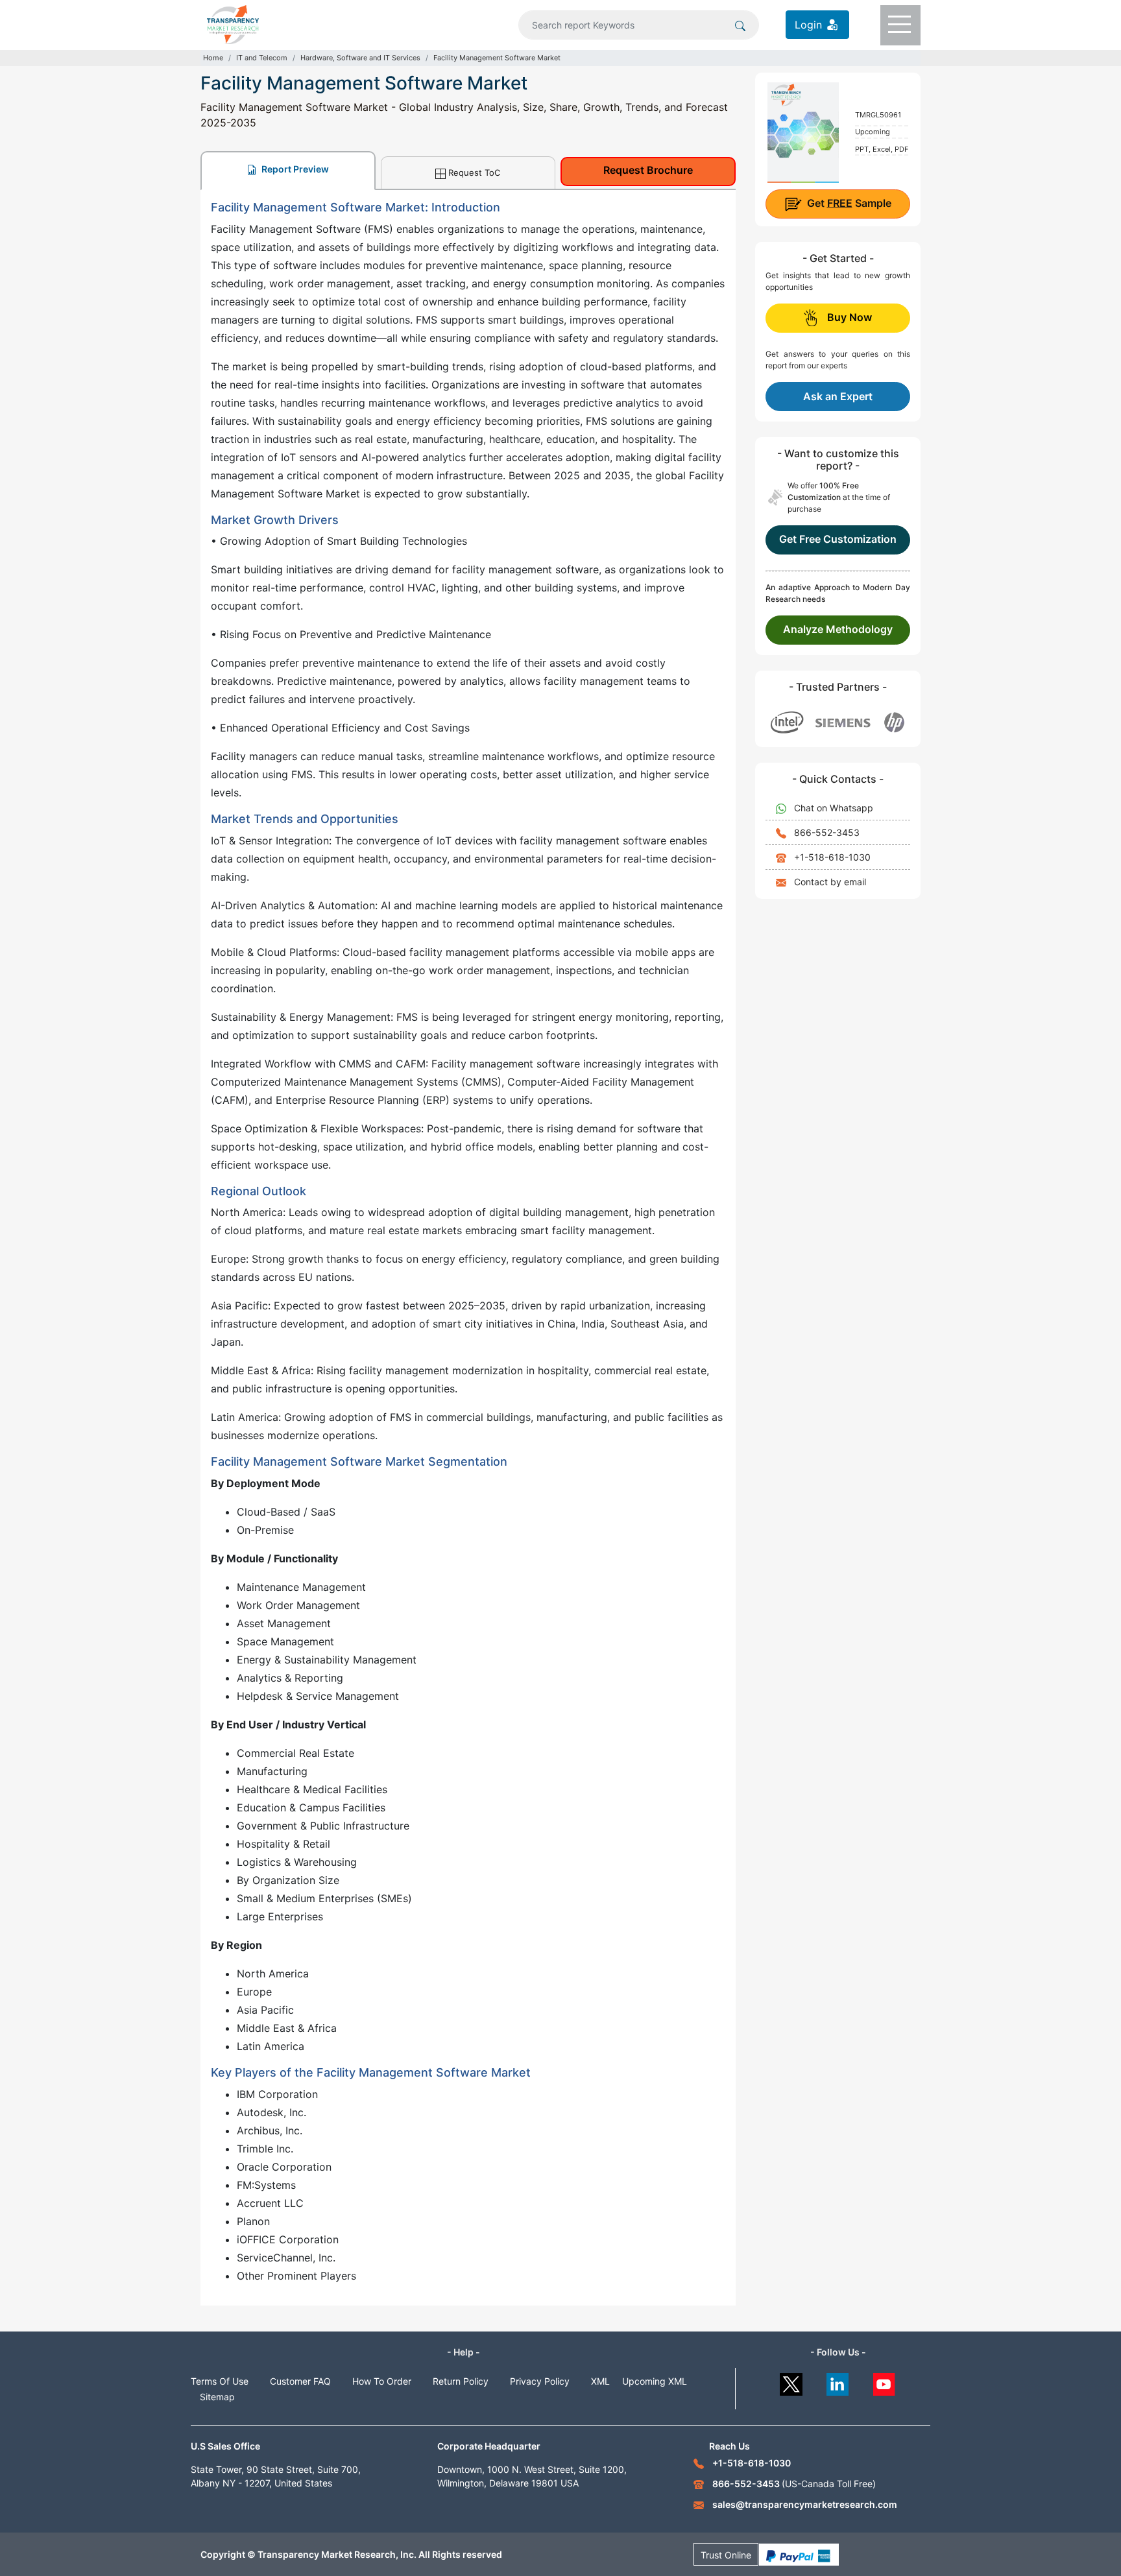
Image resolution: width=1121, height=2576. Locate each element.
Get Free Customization (838, 539)
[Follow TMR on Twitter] (791, 2381)
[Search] (740, 25)
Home (213, 58)
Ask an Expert (838, 396)
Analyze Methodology (838, 629)
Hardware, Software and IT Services (360, 58)
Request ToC (474, 173)
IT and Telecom (262, 58)
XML (600, 2381)
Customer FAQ (300, 2381)
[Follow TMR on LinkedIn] (838, 2381)
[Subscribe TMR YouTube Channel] (885, 2381)
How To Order (382, 2381)
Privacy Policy (540, 2381)
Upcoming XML (655, 2381)
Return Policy (461, 2381)
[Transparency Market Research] (233, 23)
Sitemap (217, 2397)
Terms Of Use (220, 2381)
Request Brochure (648, 170)
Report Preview (294, 169)
